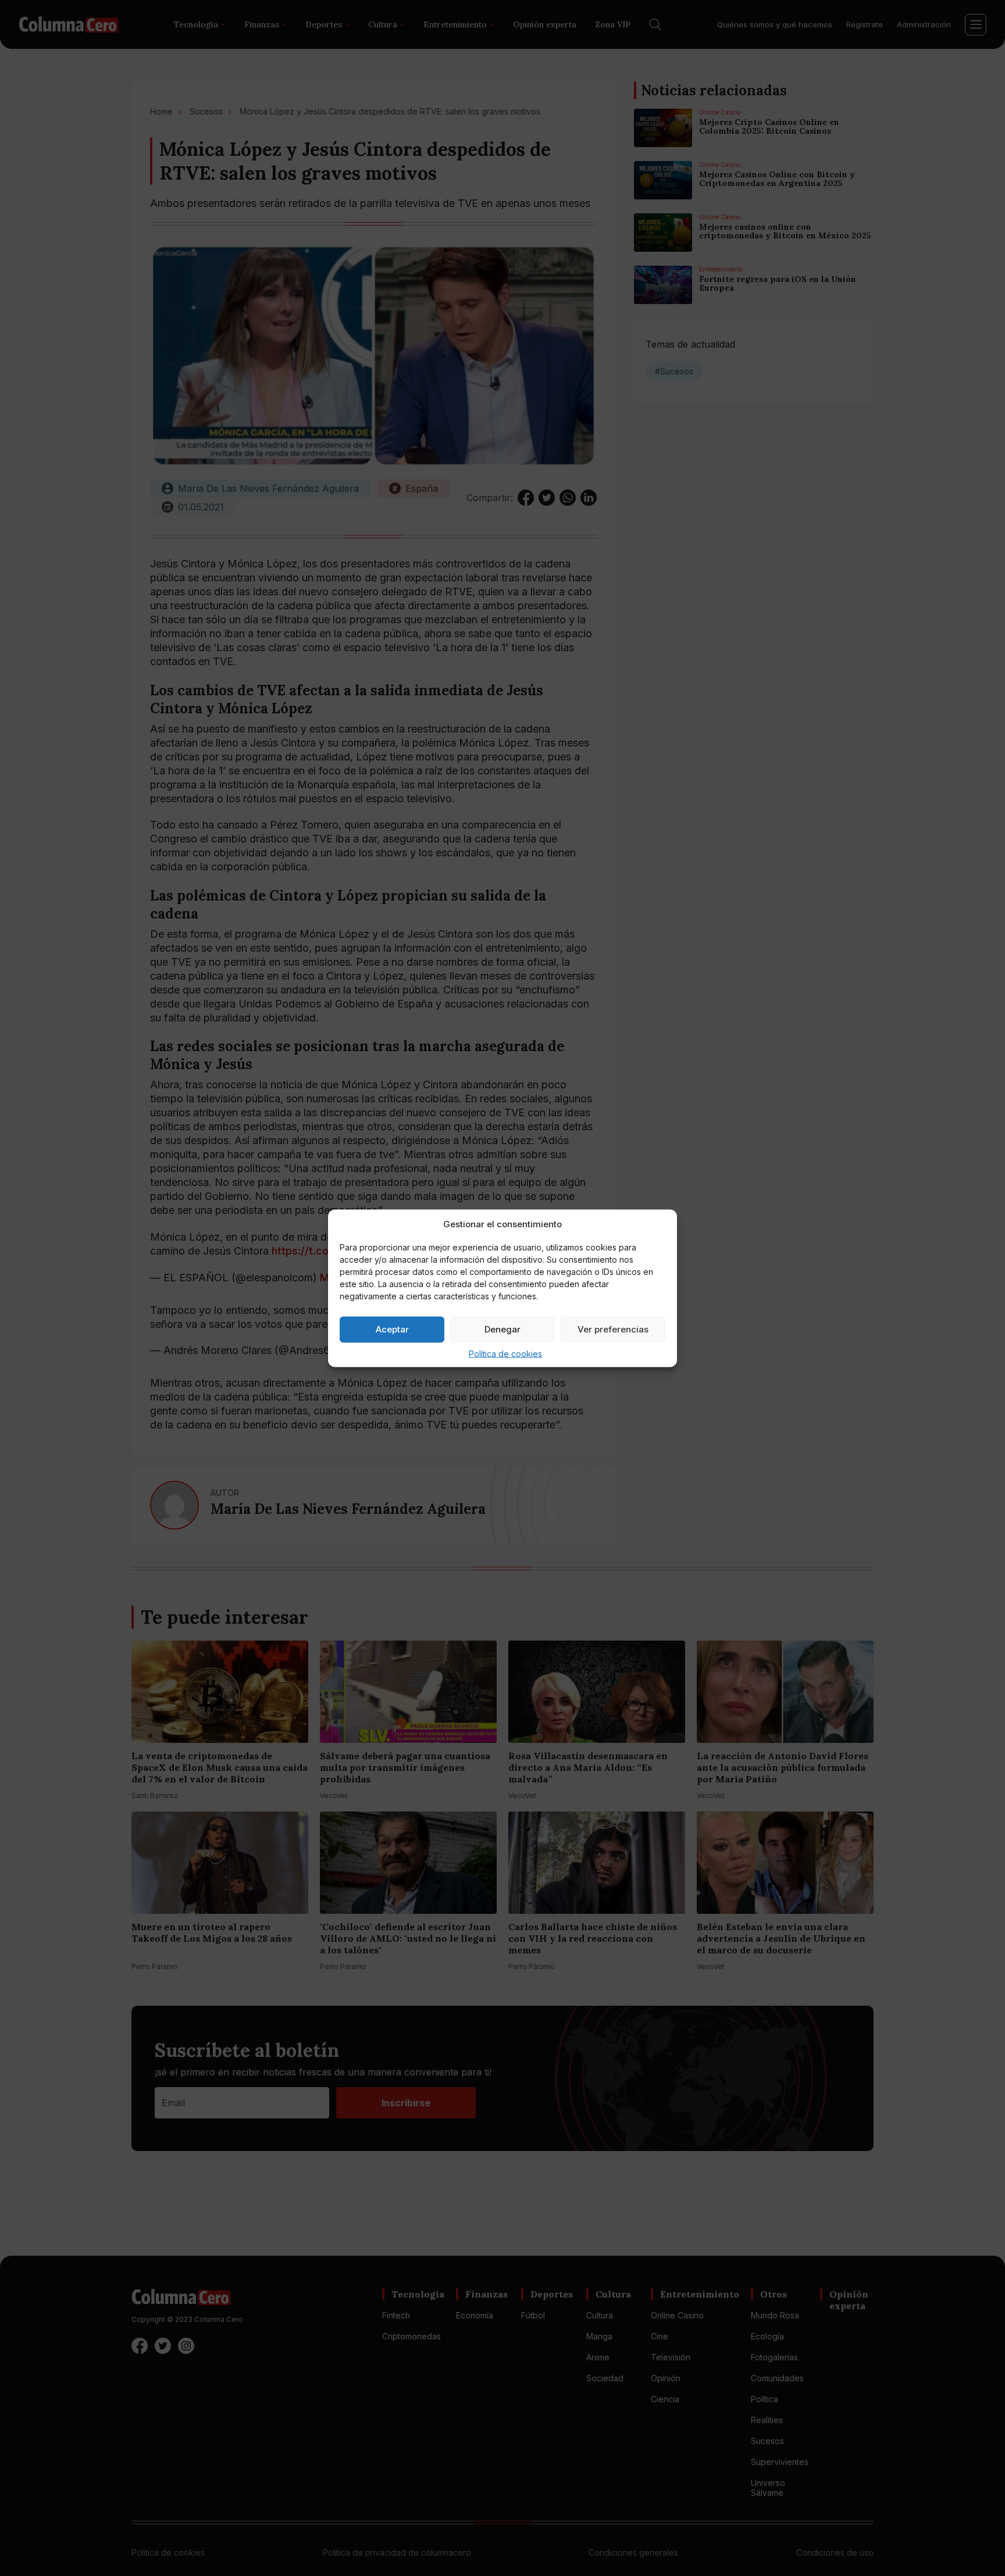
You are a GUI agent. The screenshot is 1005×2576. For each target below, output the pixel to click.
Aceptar (392, 1329)
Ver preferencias (613, 1329)
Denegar (502, 1329)
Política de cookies (505, 1353)
